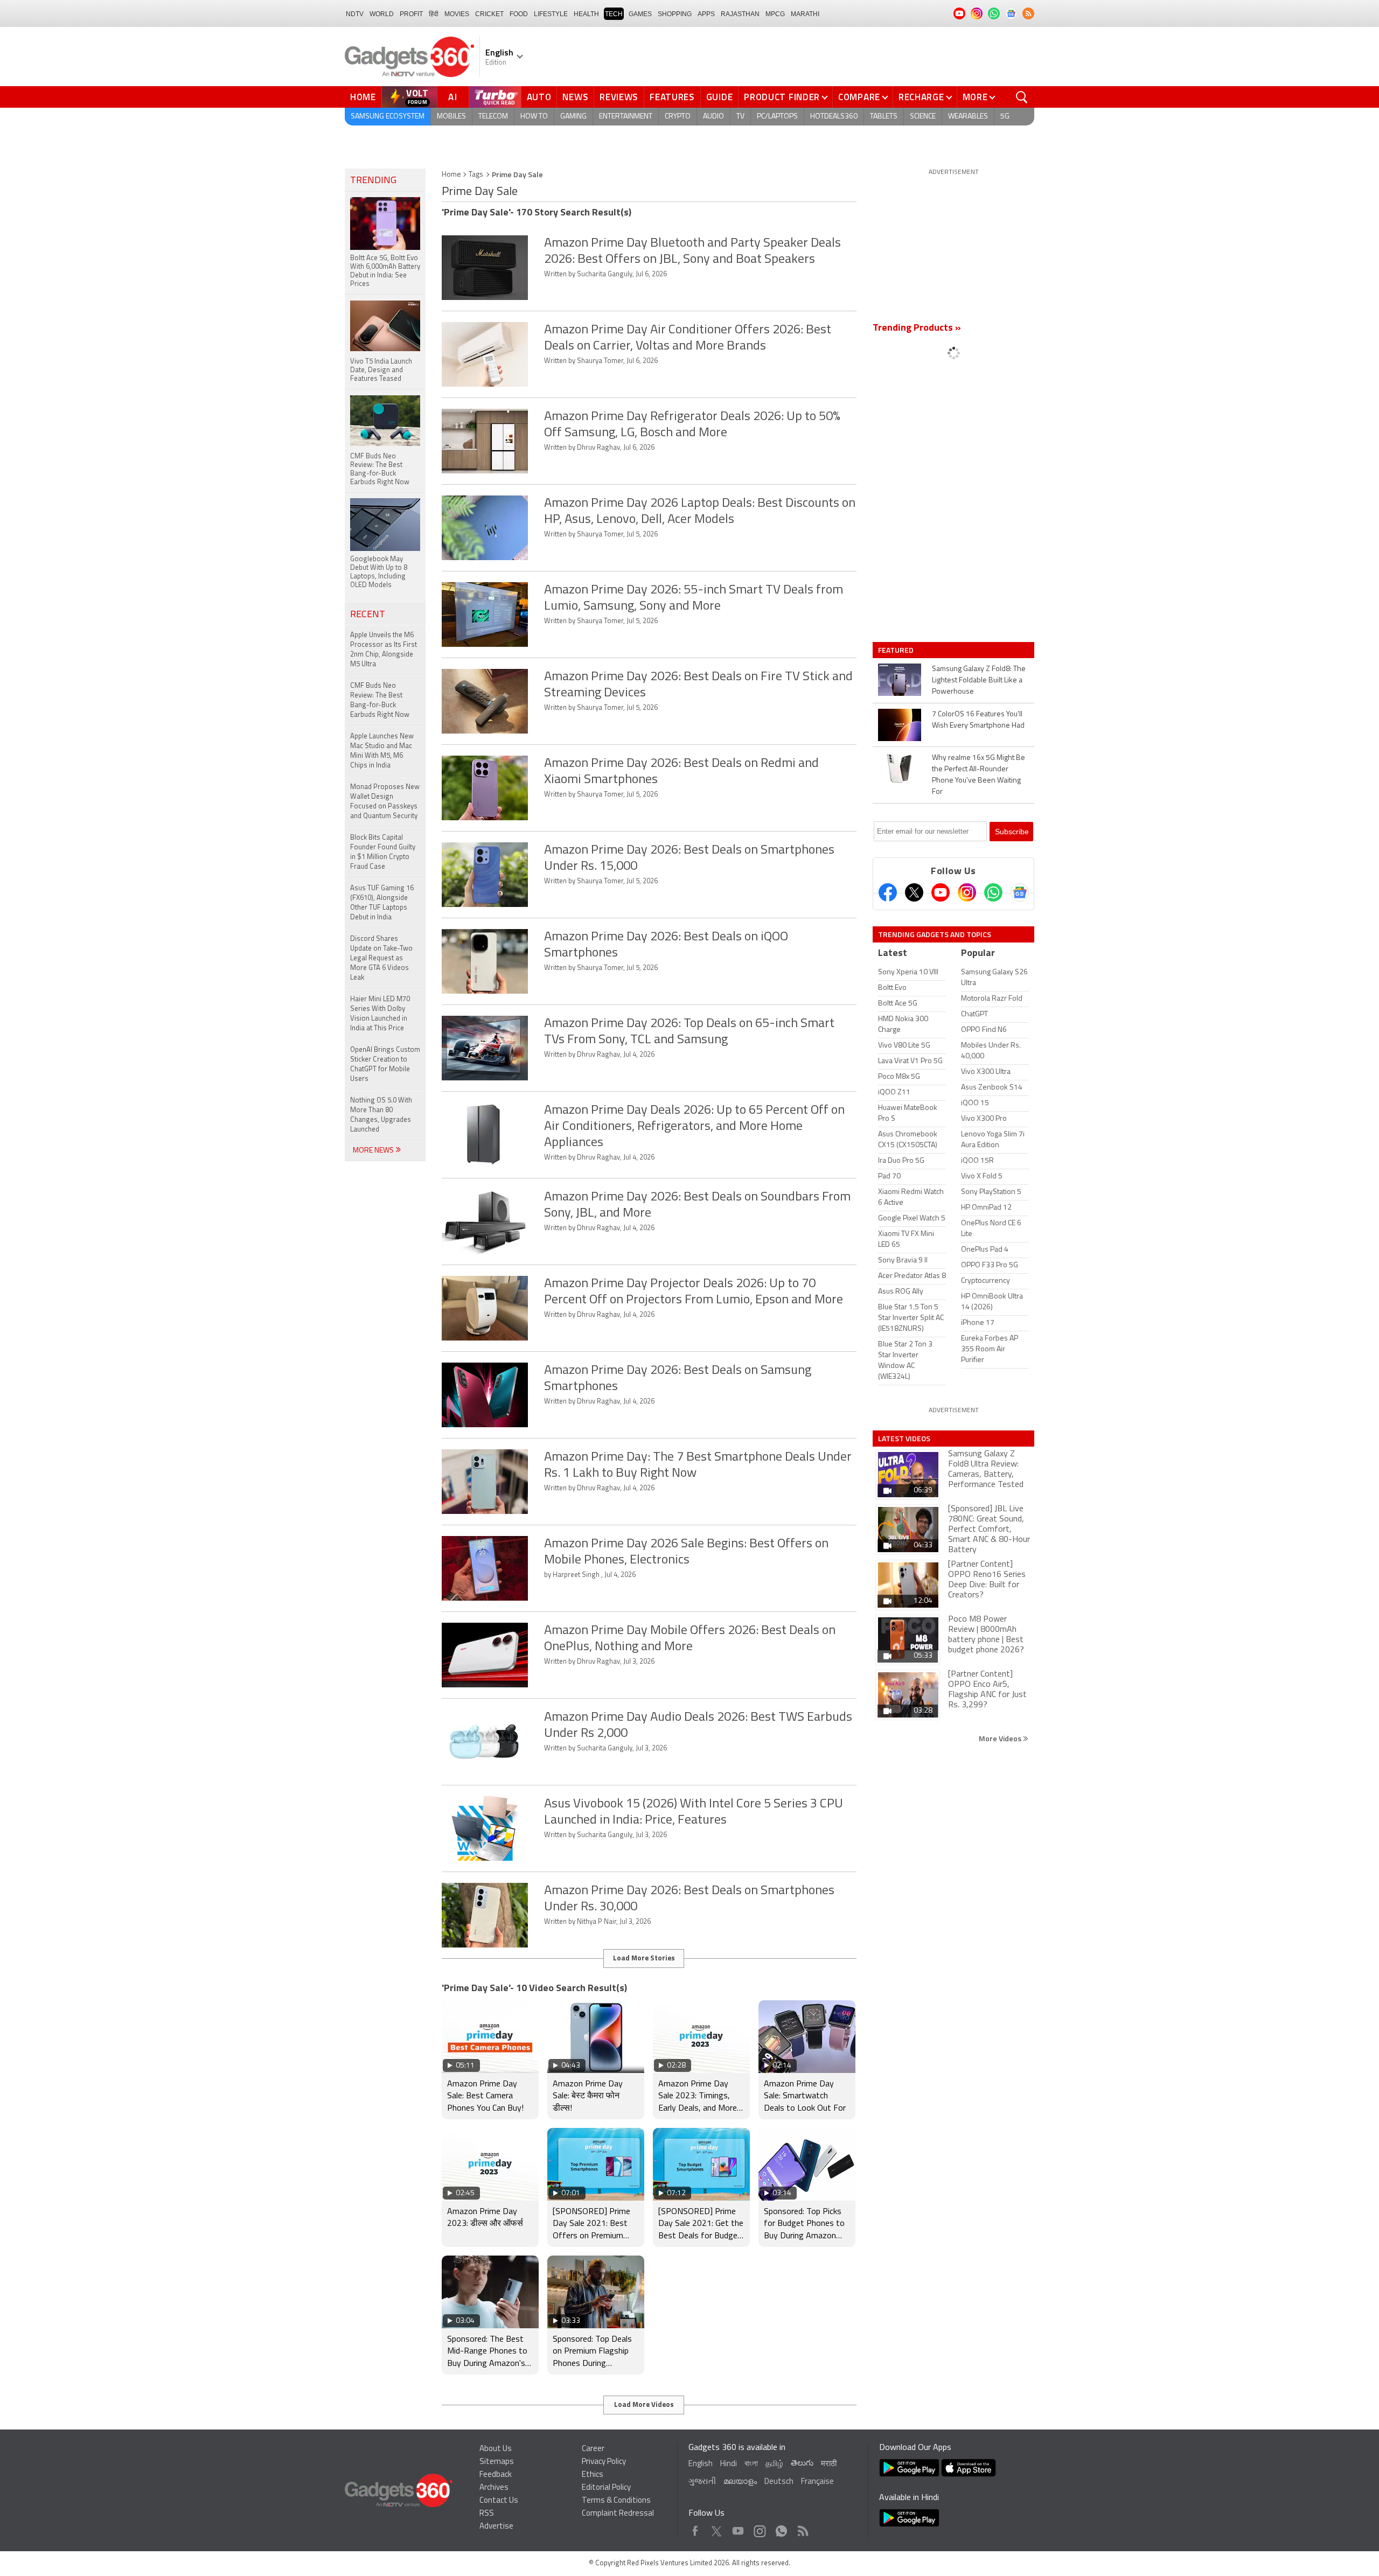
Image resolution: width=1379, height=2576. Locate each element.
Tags (476, 175)
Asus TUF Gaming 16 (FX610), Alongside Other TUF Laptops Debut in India (382, 903)
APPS (706, 14)
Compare (859, 97)
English (701, 2464)
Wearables (968, 117)
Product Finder (782, 97)
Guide (720, 97)
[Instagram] (967, 892)
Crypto (678, 117)
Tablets (884, 117)
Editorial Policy (606, 2488)
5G (1005, 117)
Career (593, 2449)
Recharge (921, 97)
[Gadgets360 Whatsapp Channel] (993, 892)
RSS (487, 2514)
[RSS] (1028, 13)
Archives (494, 2488)
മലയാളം (740, 2482)
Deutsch (779, 2482)
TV (740, 117)
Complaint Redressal (618, 2514)
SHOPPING (675, 14)
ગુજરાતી (702, 2482)
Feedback (496, 2475)
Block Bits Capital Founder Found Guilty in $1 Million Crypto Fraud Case (383, 852)
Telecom (493, 117)
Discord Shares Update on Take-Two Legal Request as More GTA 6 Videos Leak (381, 958)
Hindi (729, 2464)
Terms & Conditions (616, 2501)
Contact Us (499, 2501)
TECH (614, 14)
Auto (539, 97)
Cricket (489, 14)
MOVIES (457, 14)
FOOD (519, 14)
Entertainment (626, 117)
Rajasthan (740, 14)
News (575, 97)
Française (817, 2482)
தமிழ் (774, 2464)
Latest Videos (904, 1439)
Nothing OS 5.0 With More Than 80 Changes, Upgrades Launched (381, 1115)
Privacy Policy (604, 2462)
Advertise (496, 2527)
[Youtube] (941, 892)
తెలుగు (802, 2464)
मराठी (829, 2464)
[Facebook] (888, 892)
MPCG (775, 14)
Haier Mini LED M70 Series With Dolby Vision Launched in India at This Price (380, 1014)
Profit (411, 14)
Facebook (695, 2528)
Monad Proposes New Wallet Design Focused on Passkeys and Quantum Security (385, 802)
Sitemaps (497, 2462)
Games (640, 14)
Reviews (619, 97)
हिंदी (434, 14)
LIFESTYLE (551, 14)
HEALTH (586, 14)
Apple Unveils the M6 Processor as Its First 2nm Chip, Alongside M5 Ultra (384, 650)
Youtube (738, 2528)
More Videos (1001, 1738)
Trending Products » (917, 329)
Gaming (573, 117)
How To (534, 117)
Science (923, 117)
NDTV (355, 14)
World (382, 14)
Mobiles (451, 117)
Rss (802, 2528)
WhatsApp (781, 2528)
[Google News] (1020, 892)
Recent (368, 615)
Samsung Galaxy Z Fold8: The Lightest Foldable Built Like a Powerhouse (979, 680)
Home (363, 97)
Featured (897, 650)
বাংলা (751, 2464)
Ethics (593, 2475)
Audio (713, 117)
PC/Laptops (777, 117)
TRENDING (373, 181)
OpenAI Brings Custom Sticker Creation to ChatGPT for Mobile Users (385, 1064)
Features (672, 97)
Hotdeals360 (834, 117)
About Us (496, 2449)
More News (374, 1151)
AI (453, 97)
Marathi (805, 14)
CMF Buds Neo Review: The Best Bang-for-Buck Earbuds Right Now (380, 700)
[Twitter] (914, 892)
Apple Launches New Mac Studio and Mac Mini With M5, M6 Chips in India (382, 751)
